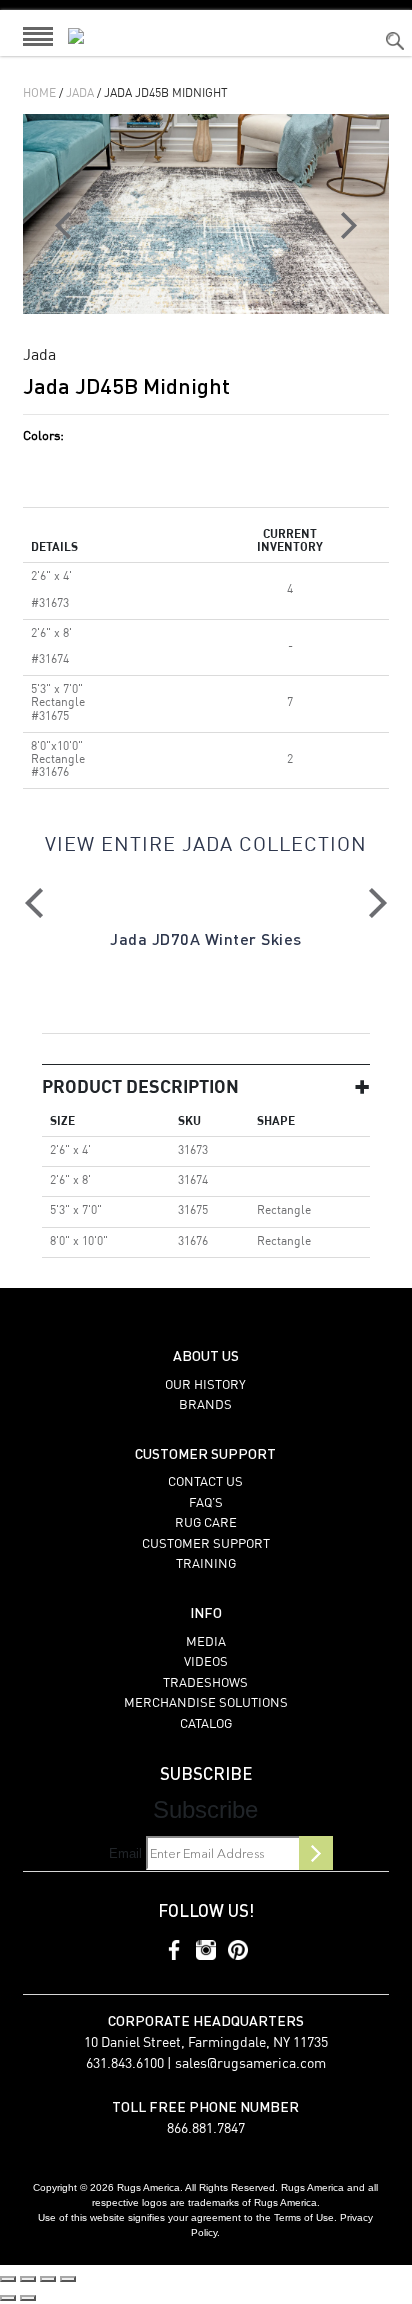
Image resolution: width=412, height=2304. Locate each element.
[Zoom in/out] (8, 2279)
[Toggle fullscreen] (28, 2279)
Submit (316, 1853)
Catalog (206, 1724)
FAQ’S (206, 1503)
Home (39, 94)
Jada (80, 94)
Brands (205, 1405)
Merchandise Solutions (206, 1703)
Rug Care (206, 1523)
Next (378, 903)
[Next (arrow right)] (28, 2298)
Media (206, 1642)
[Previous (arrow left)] (8, 2298)
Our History (205, 1385)
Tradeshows (205, 1683)
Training (206, 1564)
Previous (34, 903)
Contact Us (205, 1482)
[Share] (48, 2279)
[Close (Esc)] (68, 2279)
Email (125, 1853)
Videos (206, 1662)
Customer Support (206, 1544)
